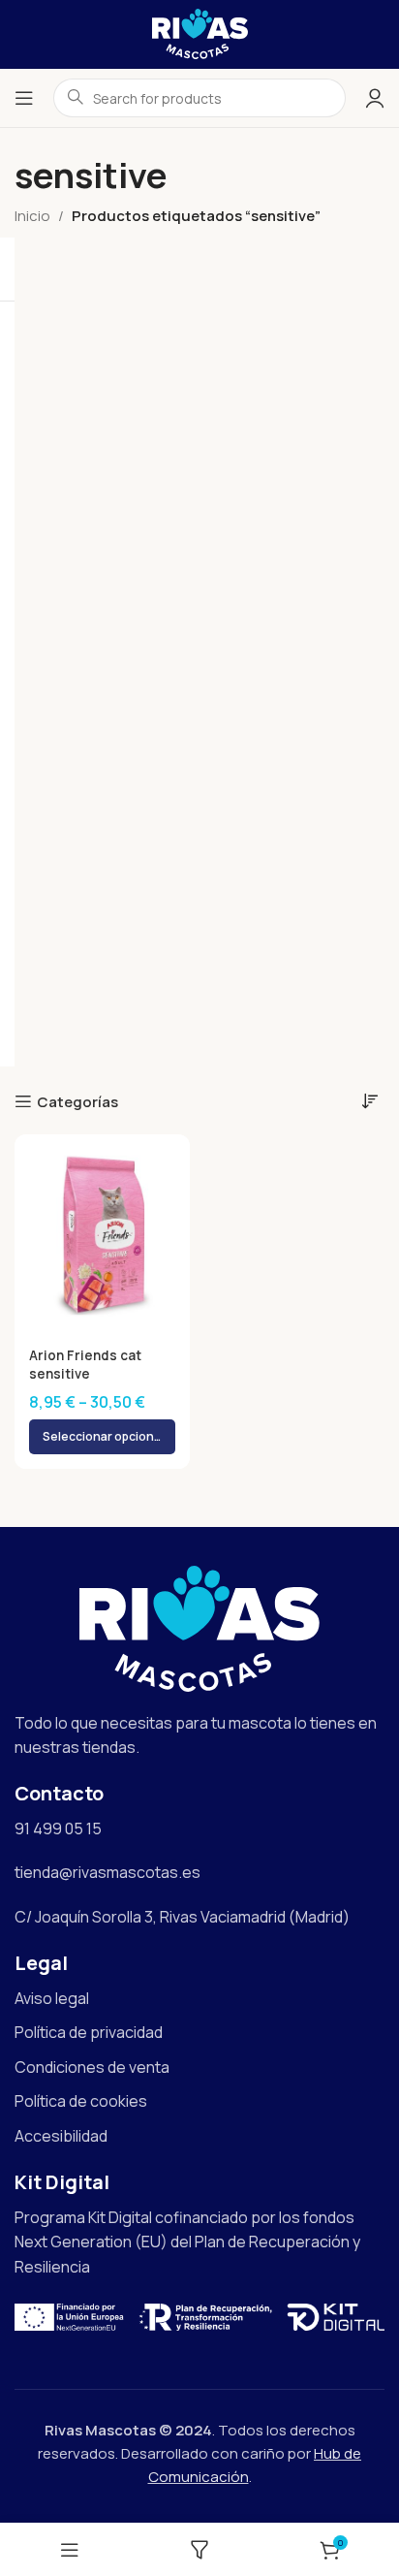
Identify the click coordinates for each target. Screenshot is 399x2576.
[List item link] (199, 1999)
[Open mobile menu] (24, 98)
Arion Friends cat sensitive (85, 1365)
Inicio (32, 216)
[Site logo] (200, 32)
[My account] (375, 98)
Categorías (77, 1101)
